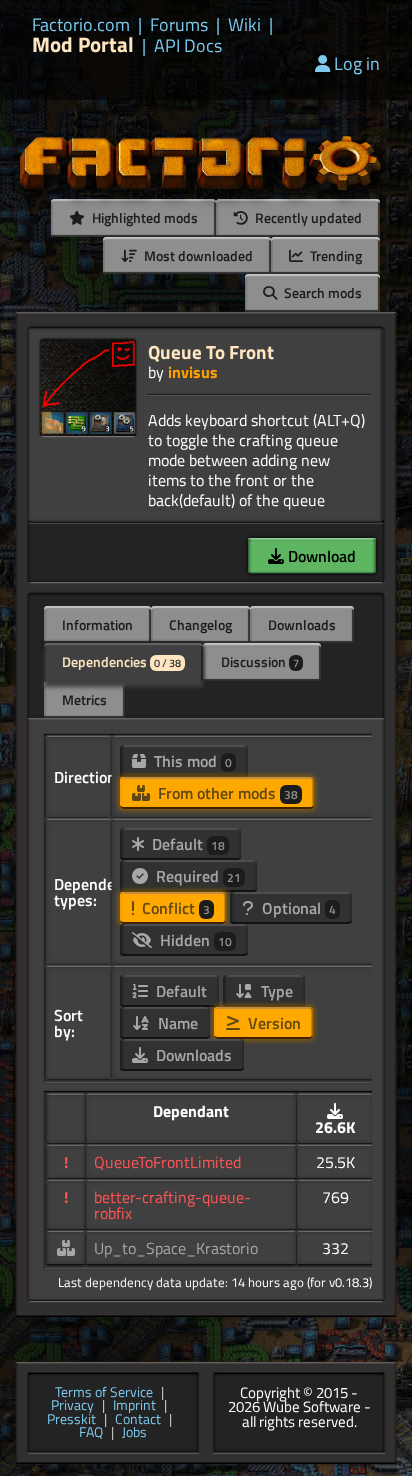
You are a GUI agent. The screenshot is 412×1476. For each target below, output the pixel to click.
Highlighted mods (143, 217)
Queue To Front (211, 351)
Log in (357, 63)
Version (272, 1023)
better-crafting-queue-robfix (172, 1205)
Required (196, 876)
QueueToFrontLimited (167, 1162)
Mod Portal (83, 44)
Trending (334, 255)
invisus (193, 372)
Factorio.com (81, 25)
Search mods (321, 292)
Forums (179, 25)
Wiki (244, 25)
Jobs (134, 1433)
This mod (191, 761)
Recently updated (307, 217)
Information (97, 624)
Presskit (71, 1420)
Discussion (260, 661)
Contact (138, 1420)
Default (186, 844)
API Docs (188, 46)
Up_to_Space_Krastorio (176, 1248)
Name (176, 1023)
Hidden (194, 940)
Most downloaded (197, 255)
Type (275, 991)
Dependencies (121, 661)
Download (320, 556)
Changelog (200, 624)
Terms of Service (104, 1393)
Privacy (72, 1406)
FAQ (91, 1433)
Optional (297, 908)
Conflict (174, 908)
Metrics (84, 699)
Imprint (134, 1406)
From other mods (226, 793)
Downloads (302, 624)
